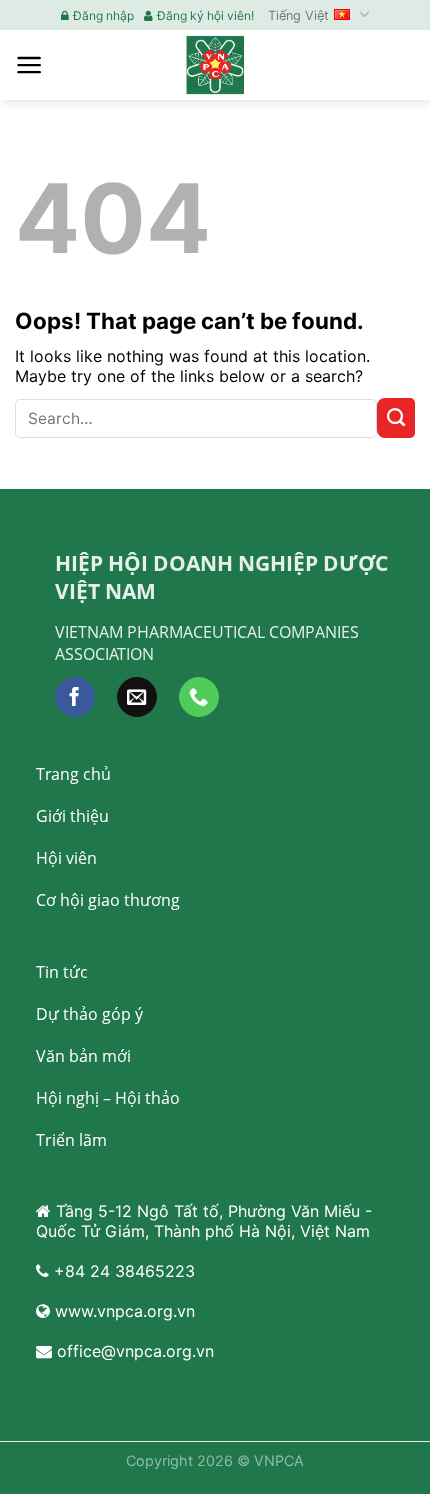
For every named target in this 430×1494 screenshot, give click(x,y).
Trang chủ (73, 774)
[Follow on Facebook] (75, 697)
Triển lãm (71, 1140)
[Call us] (199, 697)
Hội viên (66, 858)
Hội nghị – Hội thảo (108, 1098)
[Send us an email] (137, 697)
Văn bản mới (83, 1056)
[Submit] (396, 418)
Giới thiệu (72, 816)
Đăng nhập (103, 15)
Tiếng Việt (298, 15)
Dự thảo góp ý (89, 1014)
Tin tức (62, 972)
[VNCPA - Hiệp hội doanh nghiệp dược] (215, 64)
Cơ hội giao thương (108, 900)
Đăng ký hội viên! (205, 15)
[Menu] (29, 65)
